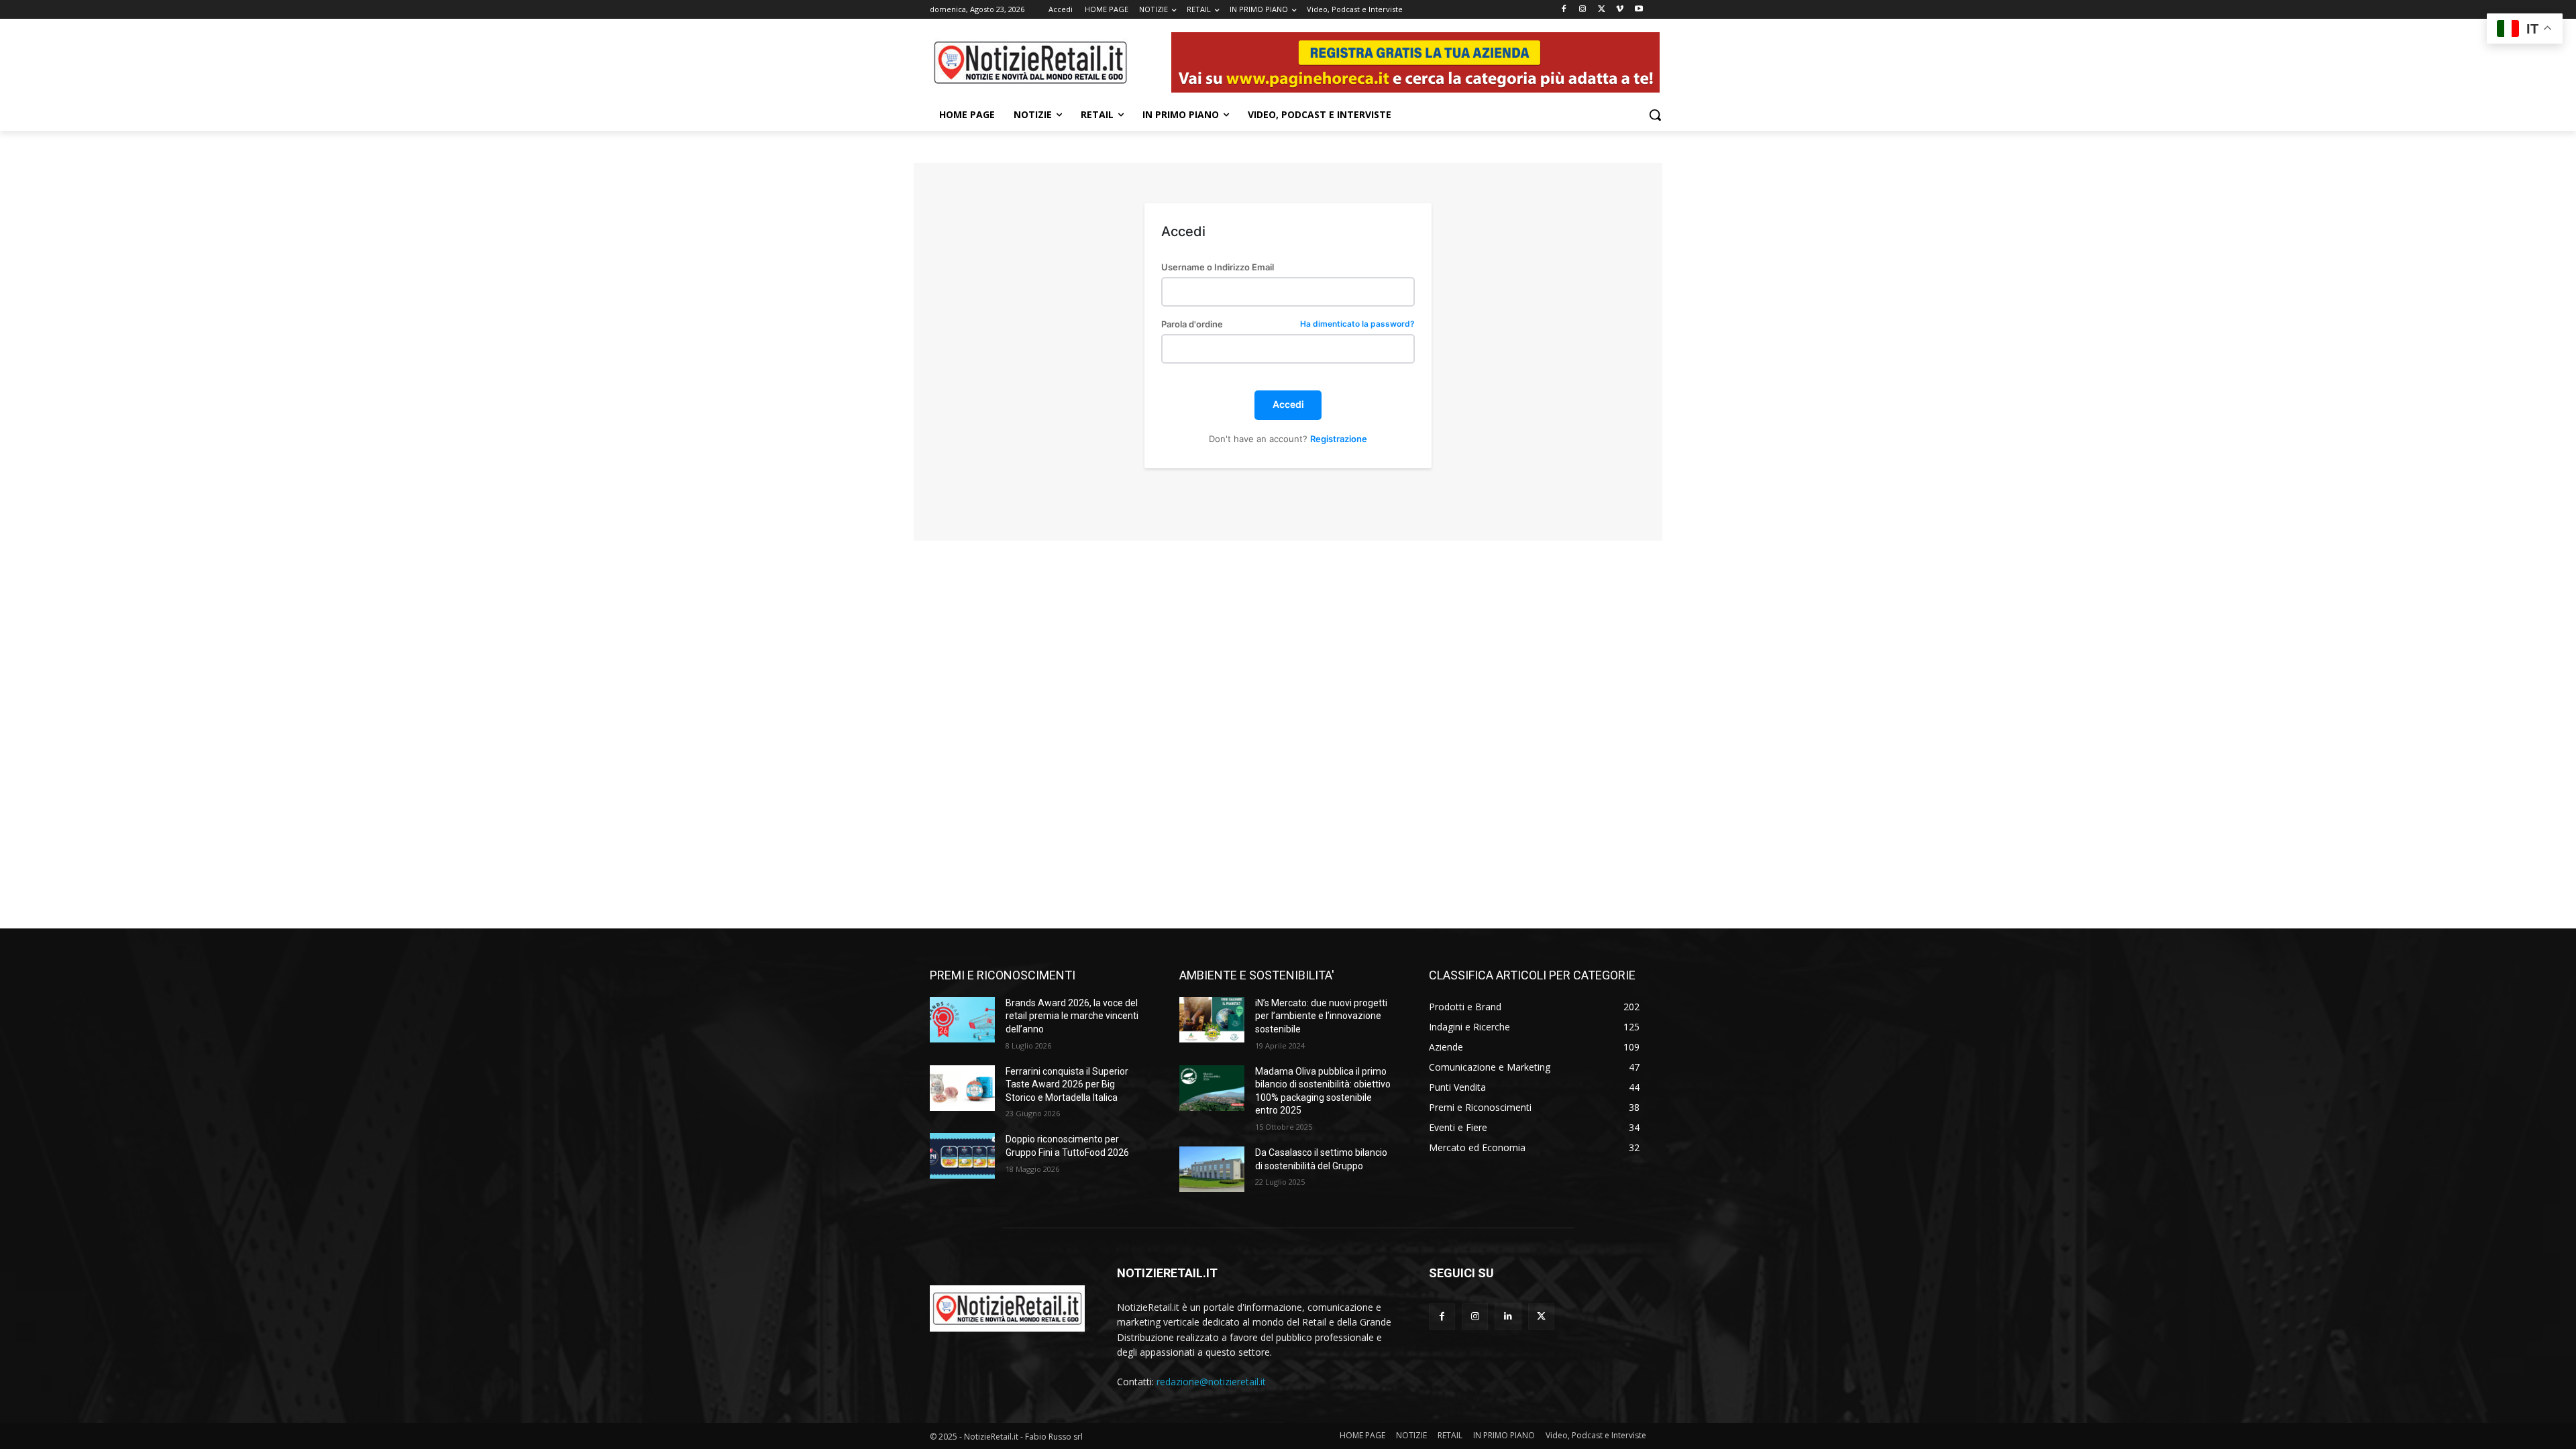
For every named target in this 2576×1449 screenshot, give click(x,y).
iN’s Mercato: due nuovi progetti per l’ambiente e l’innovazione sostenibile (1321, 1016)
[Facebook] (1564, 10)
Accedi (1288, 404)
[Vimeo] (1620, 10)
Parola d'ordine (1288, 324)
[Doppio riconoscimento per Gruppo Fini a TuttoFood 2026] (962, 1156)
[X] (1602, 10)
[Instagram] (1583, 10)
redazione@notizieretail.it (1211, 1382)
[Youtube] (1639, 10)
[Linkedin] (1508, 1317)
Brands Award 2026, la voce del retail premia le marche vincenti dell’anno (1072, 1016)
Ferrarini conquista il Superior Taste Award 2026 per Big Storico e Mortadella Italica (1067, 1084)
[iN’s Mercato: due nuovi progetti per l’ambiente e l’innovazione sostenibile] (1212, 1020)
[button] (1655, 115)
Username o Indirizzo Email (1218, 267)
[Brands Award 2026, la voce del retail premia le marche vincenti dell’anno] (962, 1020)
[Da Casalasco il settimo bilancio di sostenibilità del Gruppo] (1212, 1169)
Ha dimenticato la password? (1357, 324)
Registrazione (1339, 439)
